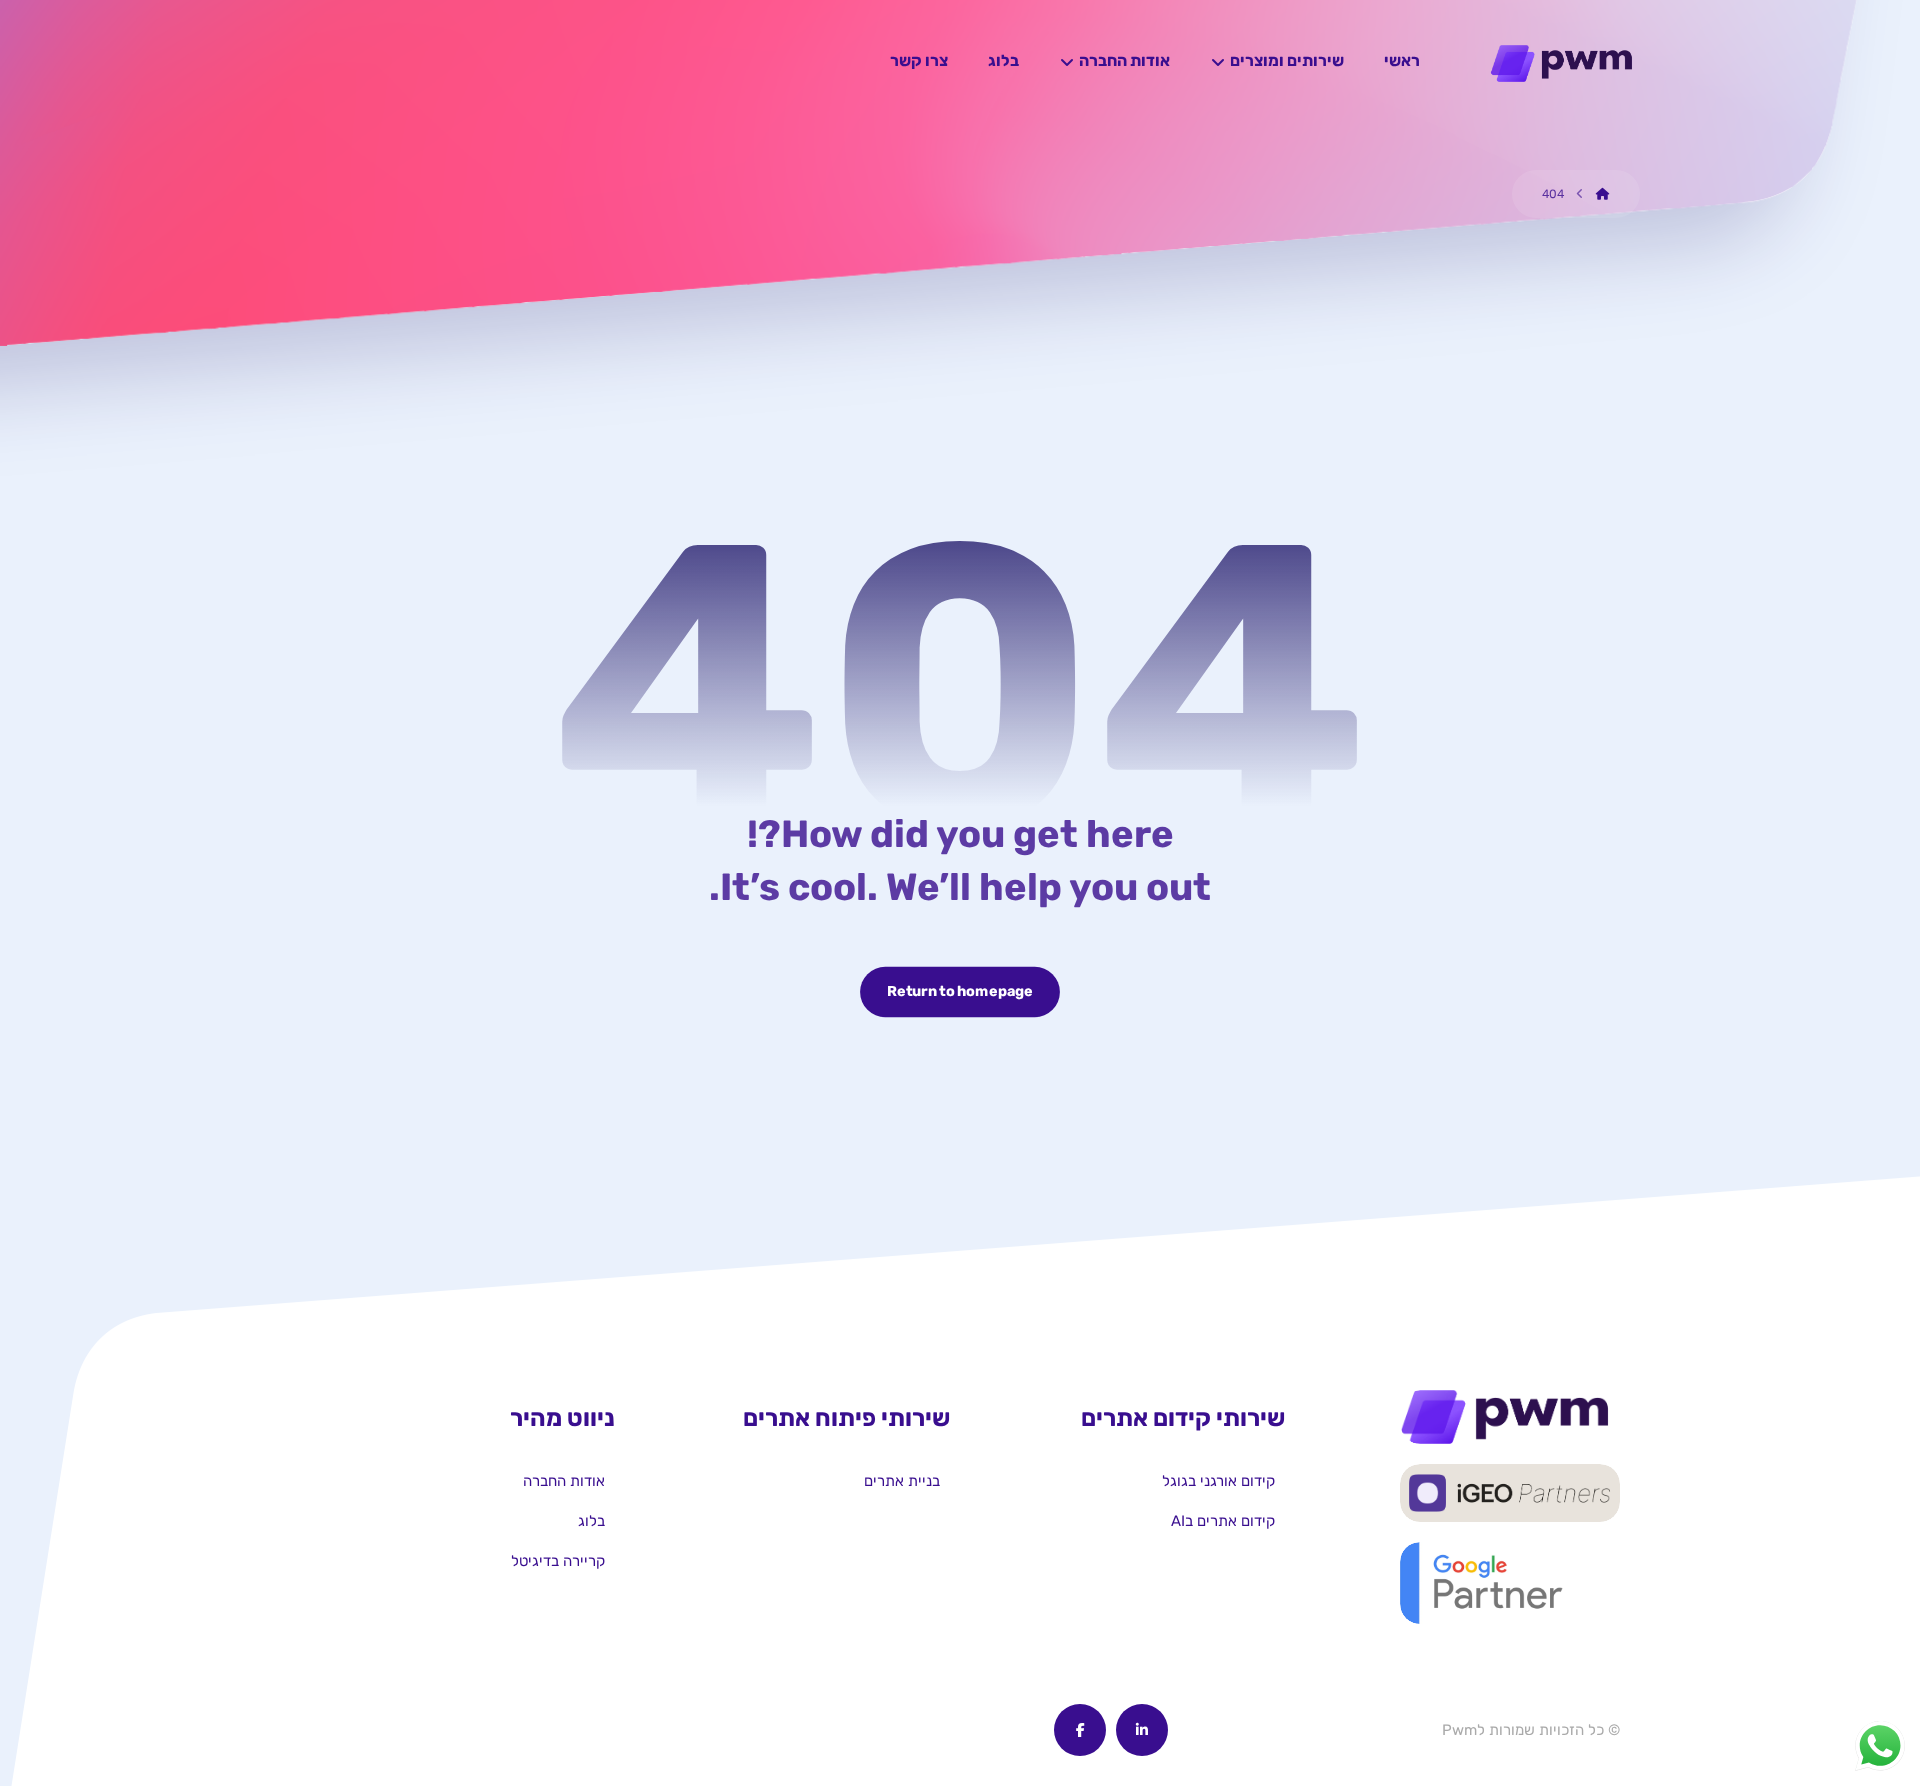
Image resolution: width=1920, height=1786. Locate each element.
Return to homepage (960, 991)
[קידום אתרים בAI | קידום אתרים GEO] (1565, 63)
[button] (1142, 1730)
